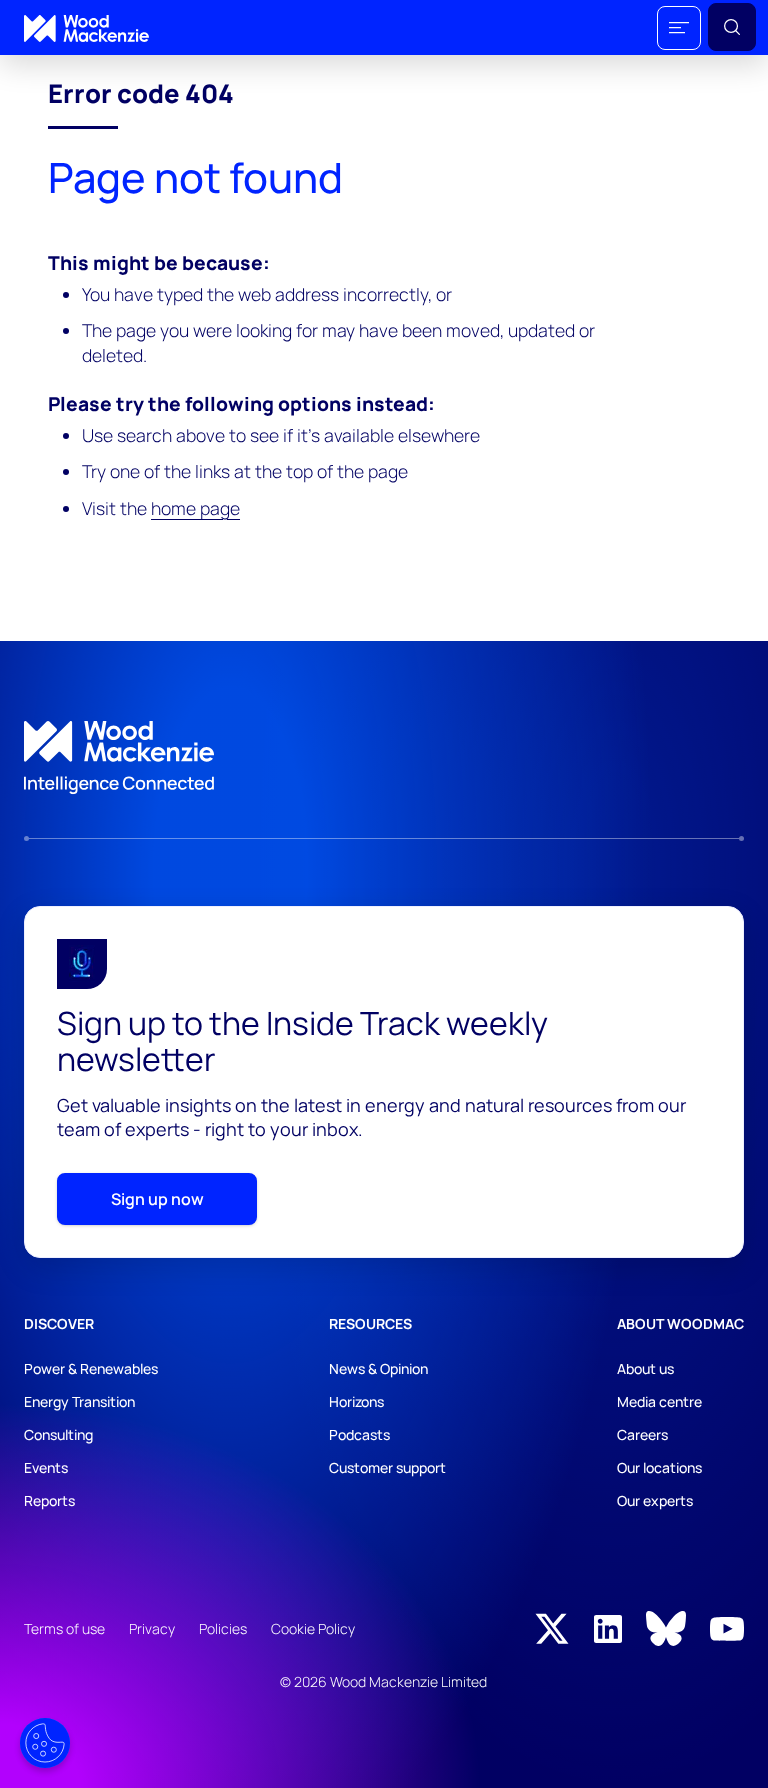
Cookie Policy (313, 1628)
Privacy (152, 1628)
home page (195, 508)
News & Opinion (378, 1368)
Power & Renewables (91, 1368)
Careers (642, 1434)
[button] (679, 28)
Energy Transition (79, 1401)
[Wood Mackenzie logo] (86, 28)
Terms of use (64, 1628)
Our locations (659, 1467)
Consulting (58, 1434)
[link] (384, 758)
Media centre (659, 1401)
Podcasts (359, 1434)
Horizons (356, 1401)
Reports (49, 1500)
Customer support (387, 1467)
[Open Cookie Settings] (45, 1743)
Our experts (655, 1500)
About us (645, 1368)
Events (46, 1467)
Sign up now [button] (157, 1199)
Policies (223, 1628)
